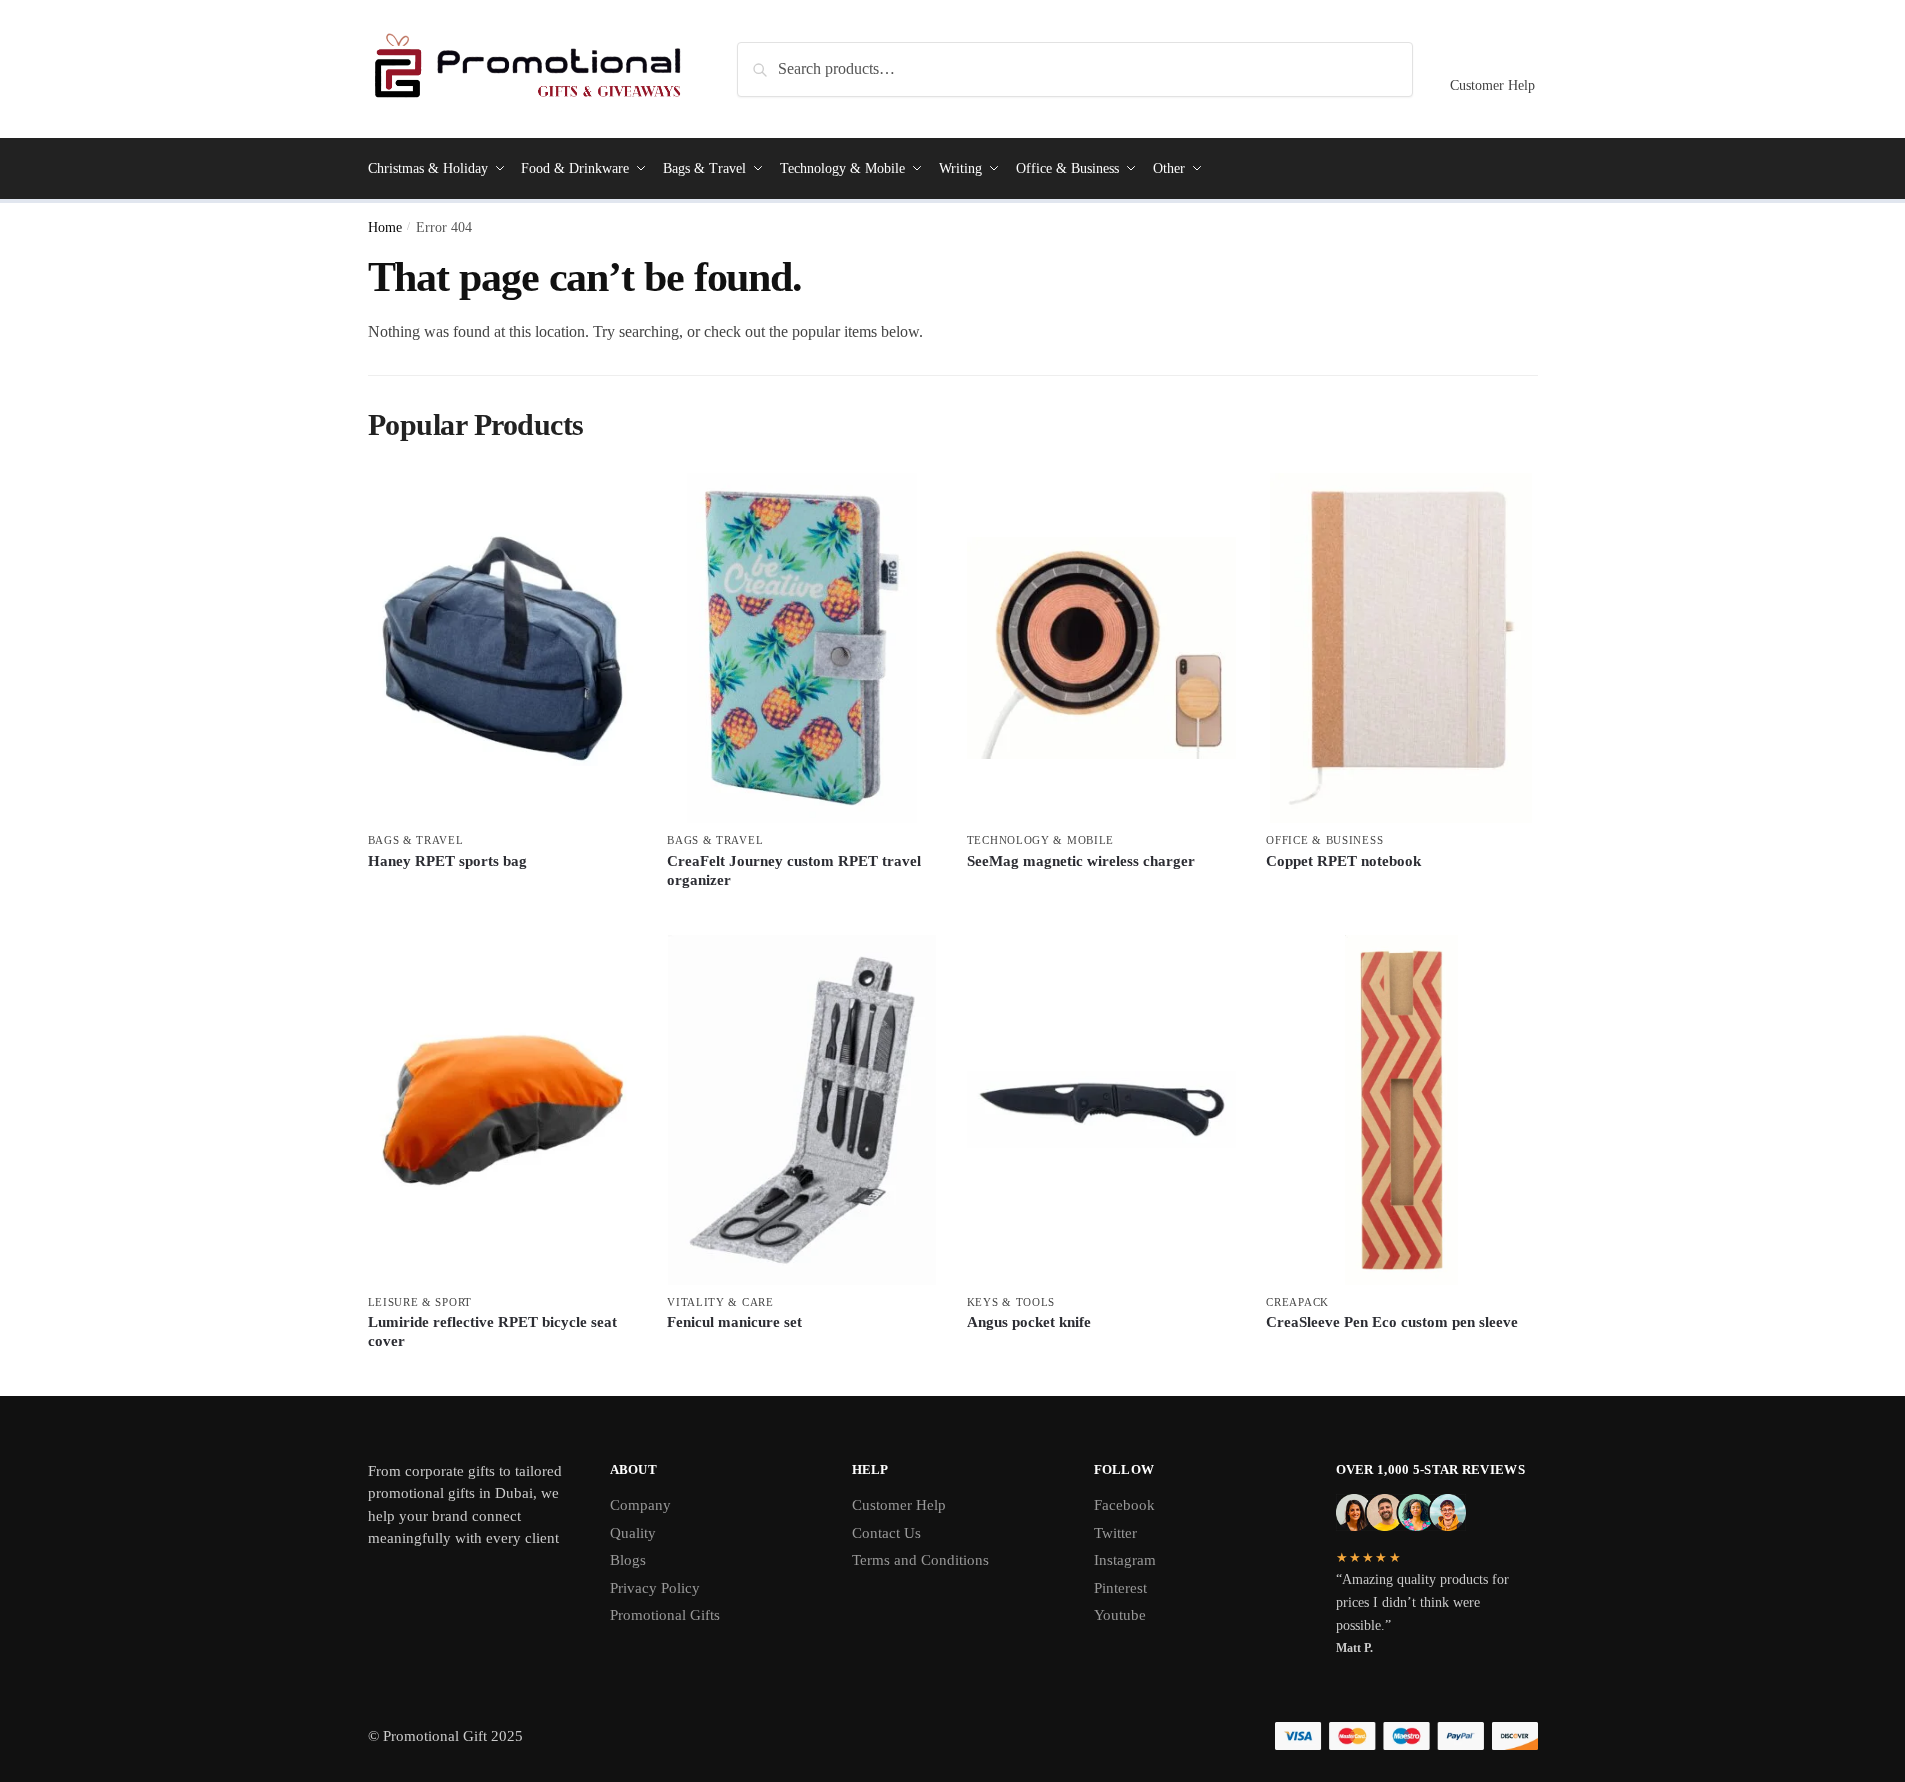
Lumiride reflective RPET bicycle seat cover (492, 1332)
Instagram (1125, 1560)
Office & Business (1324, 840)
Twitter (1115, 1533)
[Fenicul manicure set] (802, 1110)
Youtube (1120, 1615)
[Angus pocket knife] (1102, 1110)
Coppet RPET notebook (1343, 861)
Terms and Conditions (920, 1560)
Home (385, 227)
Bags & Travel (416, 840)
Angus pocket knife (1029, 1322)
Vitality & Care (720, 1302)
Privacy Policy (655, 1588)
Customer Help (1492, 85)
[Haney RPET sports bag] (503, 648)
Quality (633, 1533)
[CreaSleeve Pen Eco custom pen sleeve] (1401, 1110)
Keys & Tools (1011, 1302)
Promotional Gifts (665, 1615)
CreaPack (1297, 1302)
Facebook (1124, 1505)
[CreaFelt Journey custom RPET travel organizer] (802, 648)
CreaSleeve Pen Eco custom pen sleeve (1392, 1322)
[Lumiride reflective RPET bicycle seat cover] (503, 1110)
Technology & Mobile (1040, 840)
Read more (502, 894)
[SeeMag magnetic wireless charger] (1102, 648)
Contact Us (886, 1533)
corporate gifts (450, 1471)
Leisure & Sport (420, 1302)
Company (640, 1505)
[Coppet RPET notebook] (1401, 648)
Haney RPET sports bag (447, 861)
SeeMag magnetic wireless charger (1081, 861)
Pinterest (1120, 1588)
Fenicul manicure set (734, 1322)
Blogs (628, 1560)
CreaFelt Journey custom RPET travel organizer (794, 871)
